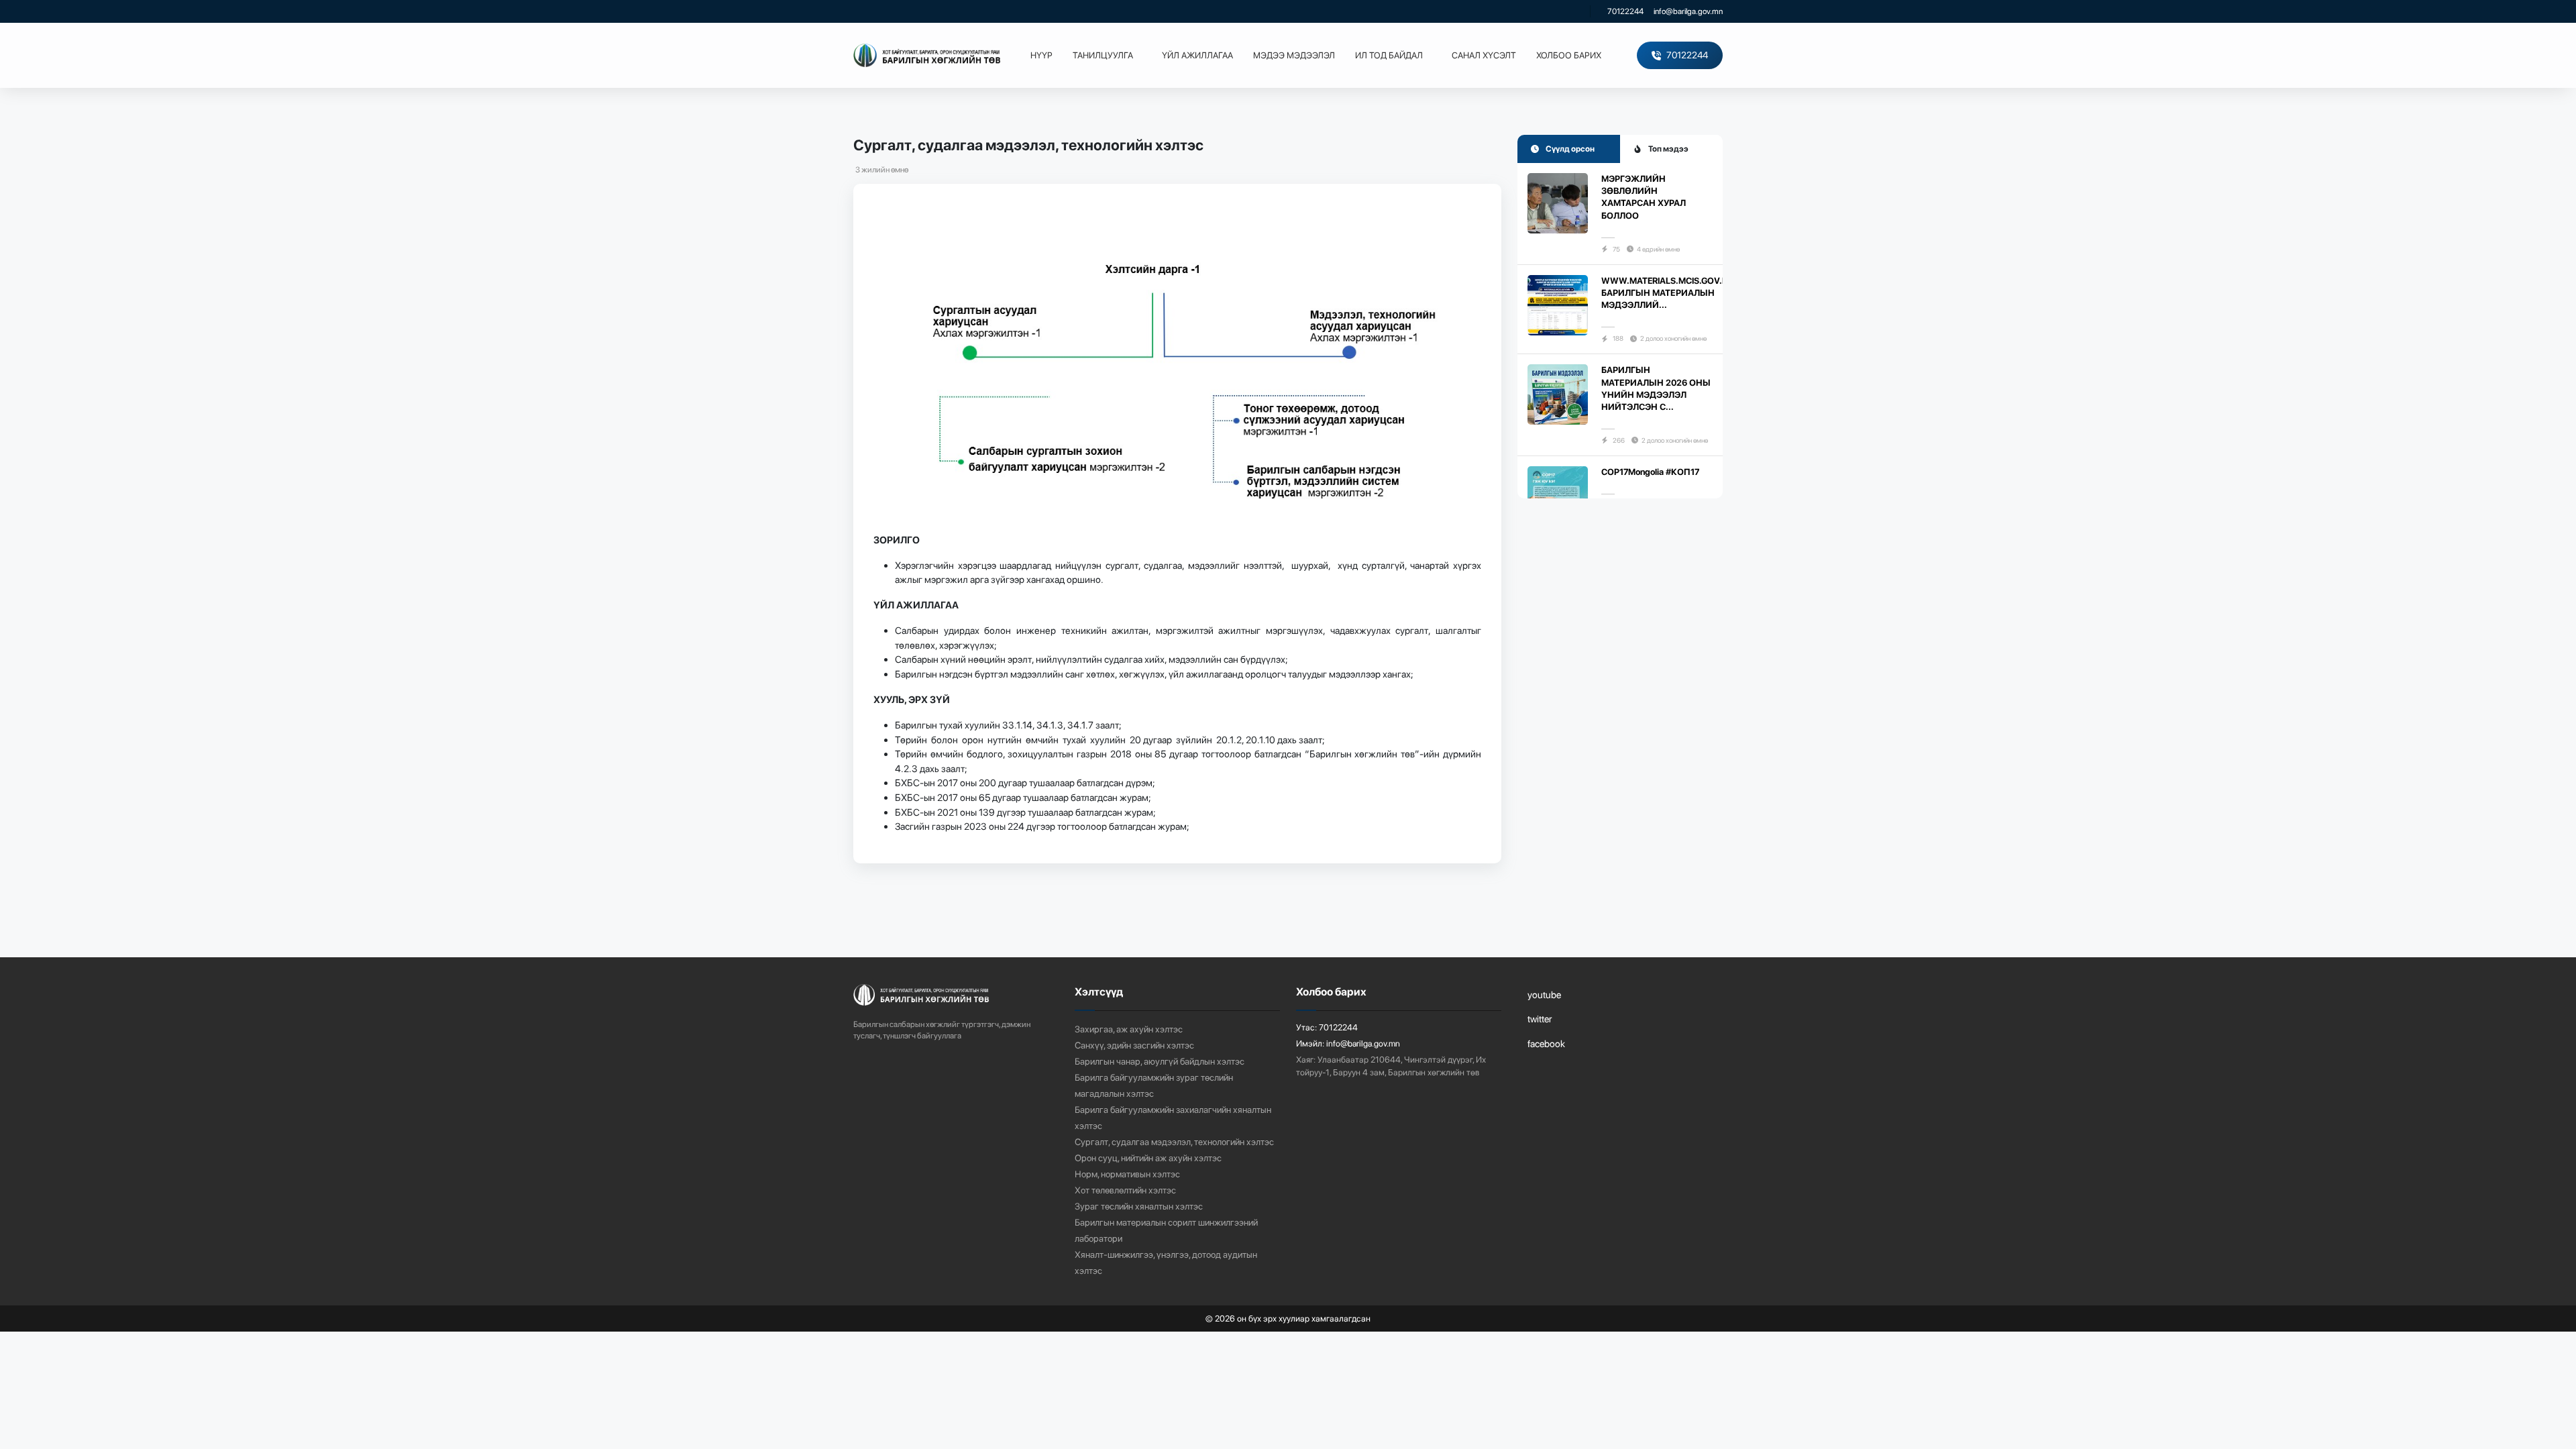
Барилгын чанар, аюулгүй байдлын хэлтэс (1160, 1061)
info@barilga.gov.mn (1688, 11)
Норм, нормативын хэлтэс (1127, 1174)
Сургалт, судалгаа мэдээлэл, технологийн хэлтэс (1174, 1142)
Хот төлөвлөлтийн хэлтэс (1125, 1190)
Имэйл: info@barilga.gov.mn (1348, 1043)
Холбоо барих (1569, 55)
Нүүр (1041, 55)
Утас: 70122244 (1327, 1027)
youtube (1544, 995)
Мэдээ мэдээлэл (1294, 55)
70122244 (1625, 11)
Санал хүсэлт (1484, 55)
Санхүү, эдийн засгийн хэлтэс (1134, 1045)
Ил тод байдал (1389, 55)
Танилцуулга (1103, 55)
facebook (1546, 1043)
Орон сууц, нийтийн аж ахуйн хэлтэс (1148, 1158)
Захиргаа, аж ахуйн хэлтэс (1129, 1029)
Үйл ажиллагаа (1197, 55)
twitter (1540, 1019)
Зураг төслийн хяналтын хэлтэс (1139, 1206)
